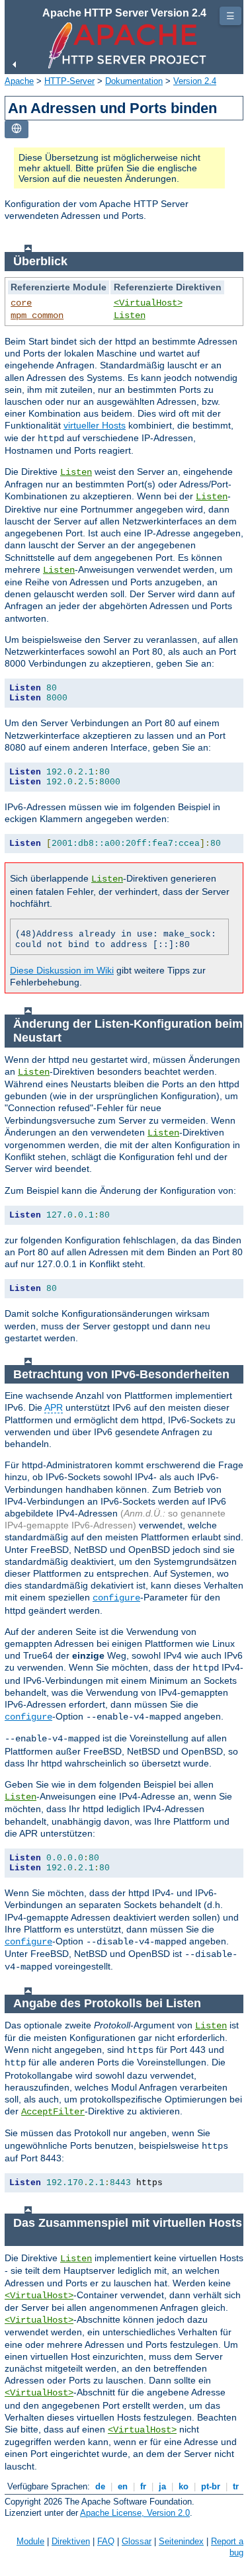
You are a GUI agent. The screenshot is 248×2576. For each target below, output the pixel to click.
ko (184, 2486)
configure (116, 1598)
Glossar (137, 2541)
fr (143, 2486)
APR (54, 1407)
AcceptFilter (53, 2112)
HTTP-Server (69, 81)
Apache (19, 81)
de (100, 2486)
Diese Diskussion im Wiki (62, 970)
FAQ (106, 2541)
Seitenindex (181, 2541)
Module (30, 2541)
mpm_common (37, 315)
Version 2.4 (195, 81)
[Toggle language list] (17, 129)
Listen (130, 315)
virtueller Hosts (95, 425)
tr (236, 2486)
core (21, 303)
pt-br (211, 2486)
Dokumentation (134, 81)
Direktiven (71, 2541)
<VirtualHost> (148, 303)
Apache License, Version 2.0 (135, 2513)
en (123, 2486)
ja (162, 2486)
